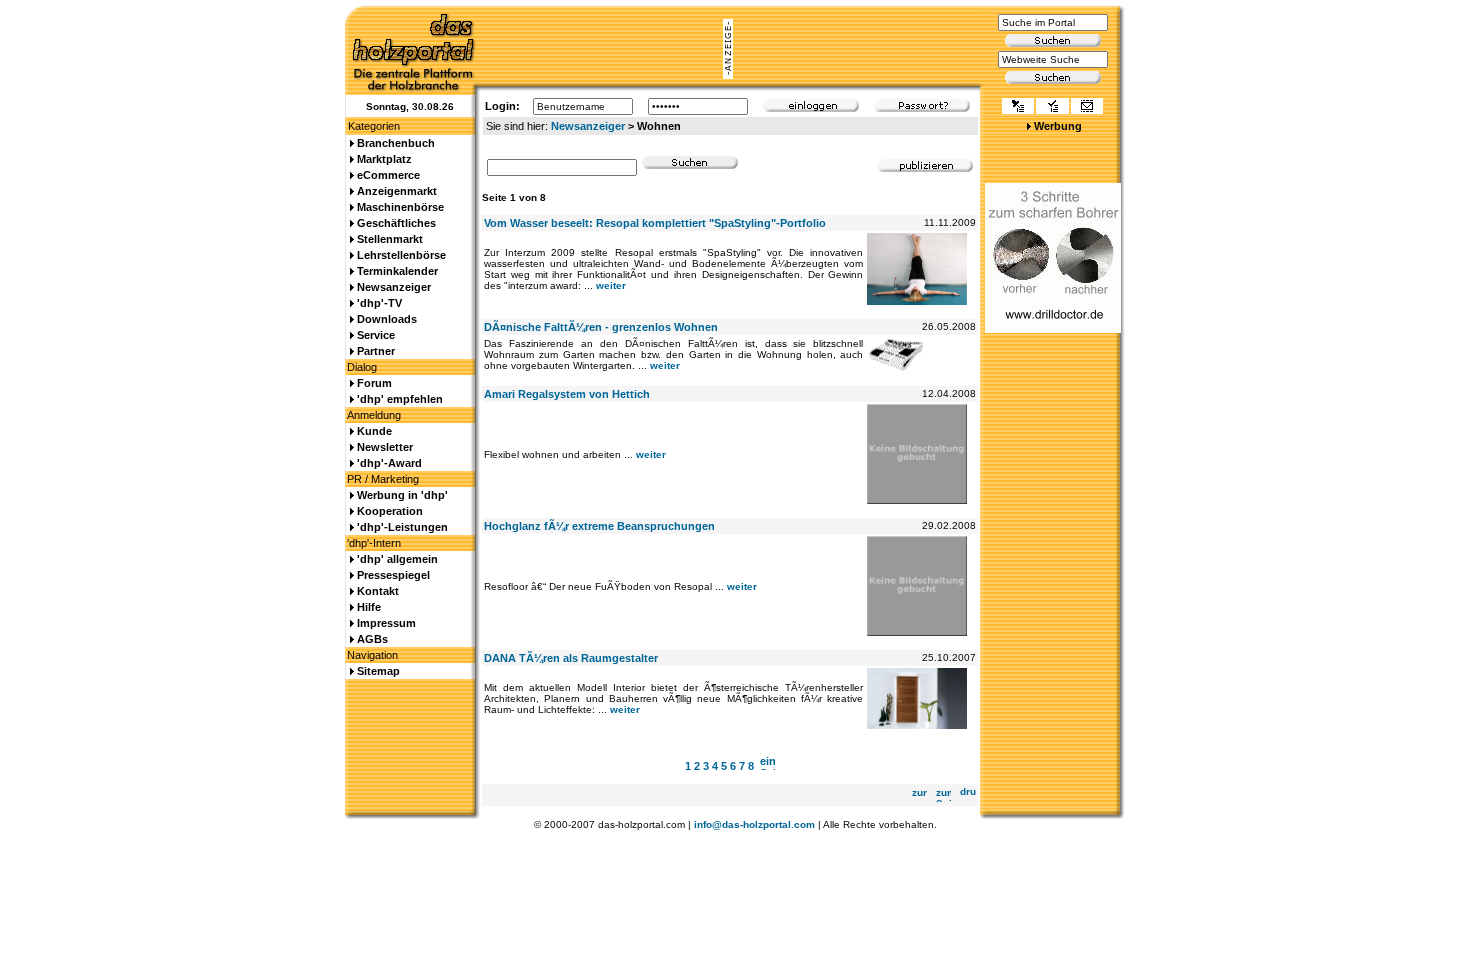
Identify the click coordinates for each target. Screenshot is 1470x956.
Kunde (374, 431)
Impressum (386, 623)
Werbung (1058, 126)
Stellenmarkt (390, 239)
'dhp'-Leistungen (402, 527)
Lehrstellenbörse (401, 255)
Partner (376, 351)
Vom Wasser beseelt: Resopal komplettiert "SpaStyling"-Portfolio (655, 223)
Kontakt (378, 591)
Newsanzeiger (588, 126)
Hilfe (369, 607)
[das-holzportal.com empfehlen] (1087, 108)
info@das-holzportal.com (754, 824)
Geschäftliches (396, 223)
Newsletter (385, 447)
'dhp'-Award (389, 463)
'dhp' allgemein (397, 559)
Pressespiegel (393, 575)
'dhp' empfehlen (400, 399)
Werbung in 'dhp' (402, 495)
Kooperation (390, 511)
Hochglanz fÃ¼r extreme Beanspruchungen (599, 526)
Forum (374, 383)
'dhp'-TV (379, 303)
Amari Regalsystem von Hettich (567, 394)
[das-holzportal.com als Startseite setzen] (1018, 108)
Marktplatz (384, 159)
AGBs (372, 639)
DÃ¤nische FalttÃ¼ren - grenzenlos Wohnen (601, 327)
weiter (611, 285)
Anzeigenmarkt (397, 191)
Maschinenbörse (400, 207)
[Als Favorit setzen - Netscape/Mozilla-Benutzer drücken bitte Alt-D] (1052, 108)
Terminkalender (397, 271)
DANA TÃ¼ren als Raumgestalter (571, 658)
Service (376, 335)
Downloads (387, 319)
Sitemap (378, 671)
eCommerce (388, 175)
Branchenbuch (396, 143)
